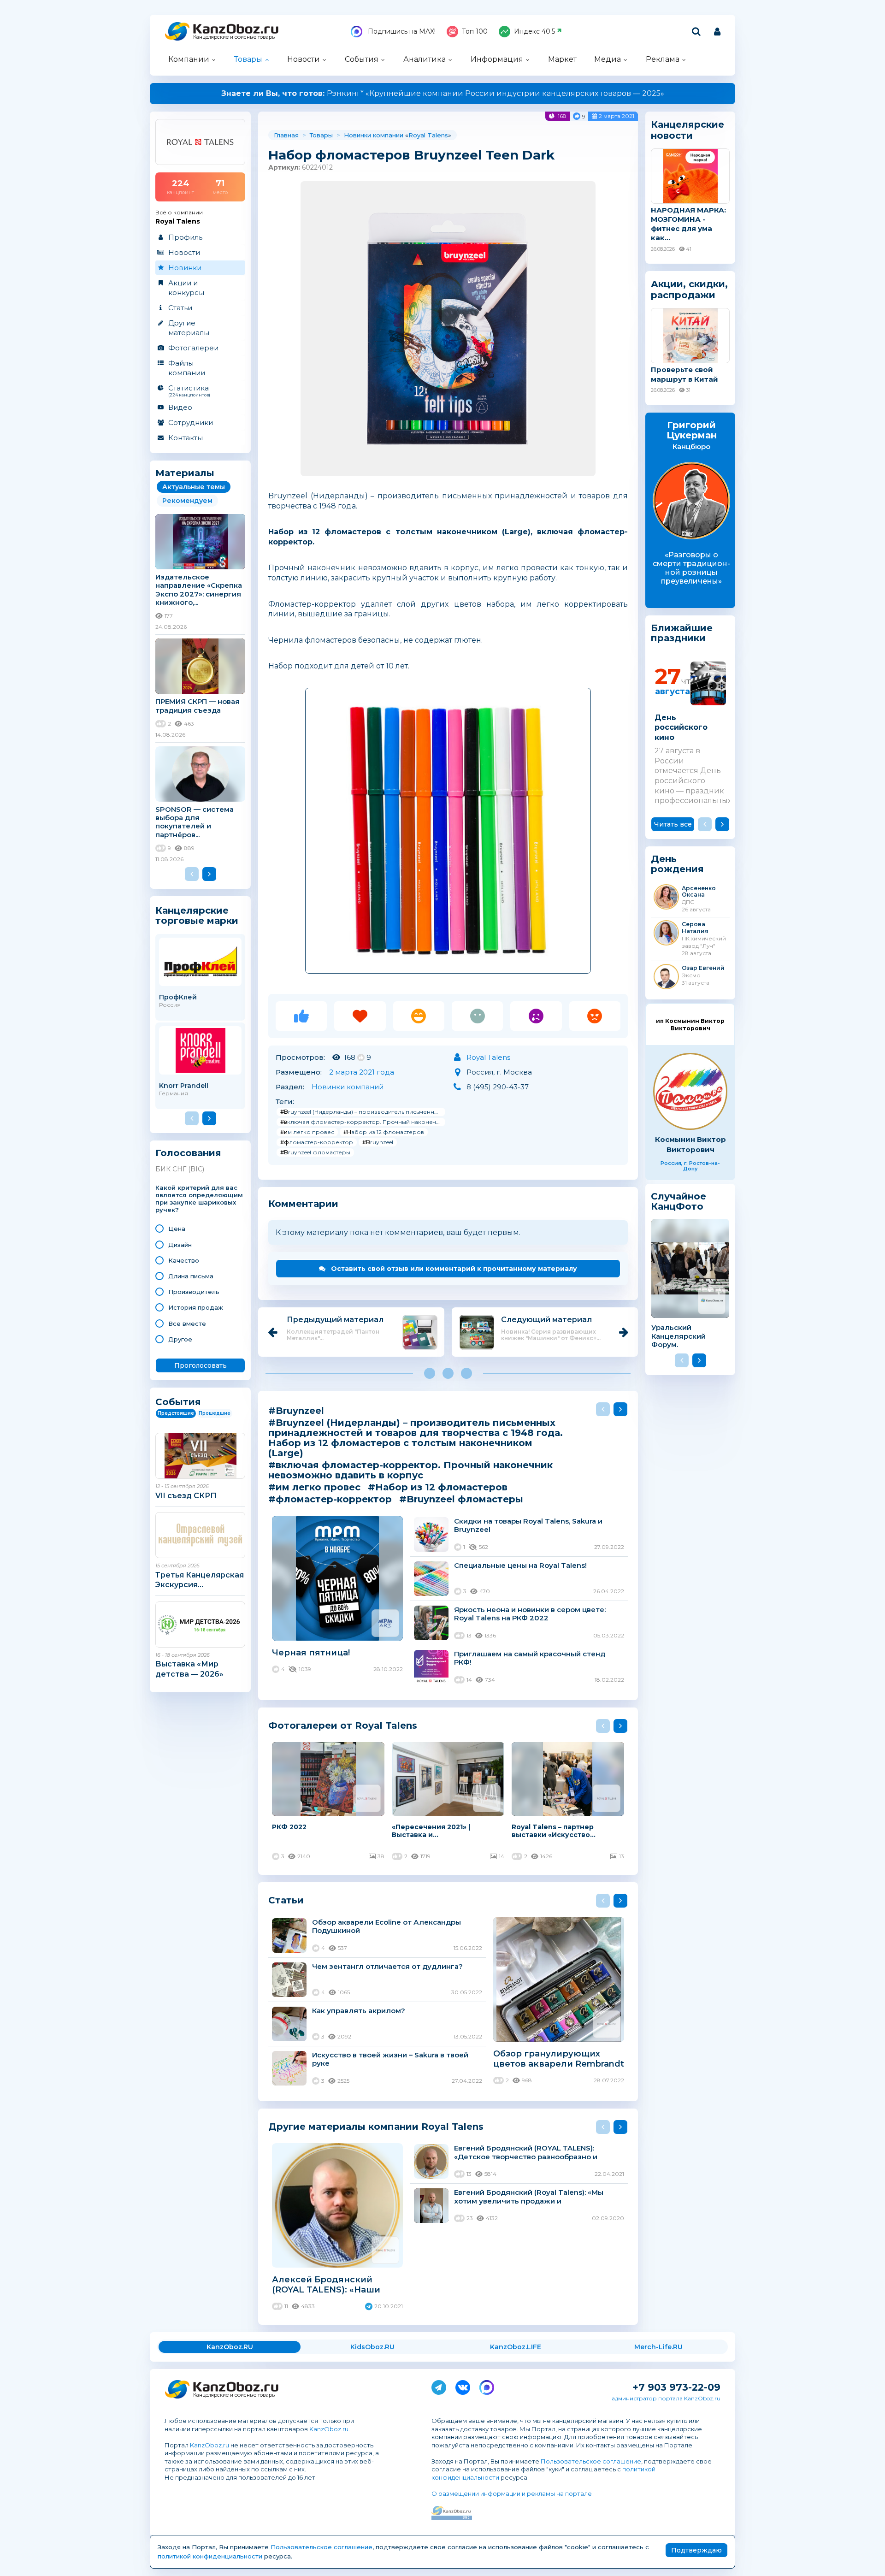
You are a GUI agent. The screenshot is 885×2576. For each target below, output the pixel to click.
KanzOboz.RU (230, 2347)
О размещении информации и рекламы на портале (512, 2493)
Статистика (189, 390)
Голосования (188, 1153)
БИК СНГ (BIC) (180, 1169)
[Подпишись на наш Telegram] (439, 2386)
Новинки (185, 268)
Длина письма (191, 1276)
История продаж (196, 1307)
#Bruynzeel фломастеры (315, 1152)
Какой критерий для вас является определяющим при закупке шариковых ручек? (199, 1199)
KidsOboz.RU (372, 2347)
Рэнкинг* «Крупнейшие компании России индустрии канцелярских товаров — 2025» (443, 93)
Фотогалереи (193, 348)
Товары (248, 59)
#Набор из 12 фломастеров (384, 1132)
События (362, 59)
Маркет (562, 59)
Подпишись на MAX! (401, 31)
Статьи (180, 308)
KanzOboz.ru (329, 2429)
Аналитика (425, 59)
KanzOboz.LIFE (516, 2347)
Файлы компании (187, 368)
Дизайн (180, 1245)
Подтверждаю (696, 2550)
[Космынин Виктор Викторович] (690, 1091)
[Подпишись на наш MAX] (487, 2386)
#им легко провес (307, 1132)
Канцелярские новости (687, 130)
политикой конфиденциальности (210, 2556)
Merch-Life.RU (658, 2347)
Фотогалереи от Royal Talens (343, 1725)
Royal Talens (428, 135)
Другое (180, 1339)
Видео (180, 407)
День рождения (677, 864)
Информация (497, 59)
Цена (177, 1229)
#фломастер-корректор (317, 1142)
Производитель (194, 1292)
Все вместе (187, 1323)
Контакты (186, 438)
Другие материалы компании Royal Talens (376, 2126)
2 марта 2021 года (362, 1072)
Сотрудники (191, 422)
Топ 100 (475, 31)
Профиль (185, 237)
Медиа (608, 59)
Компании (189, 59)
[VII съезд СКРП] (200, 1456)
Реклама (663, 59)
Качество (184, 1260)
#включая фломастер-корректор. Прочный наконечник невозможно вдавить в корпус (363, 1122)
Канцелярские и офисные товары (234, 37)
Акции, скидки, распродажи (689, 290)
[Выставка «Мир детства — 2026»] (200, 1625)
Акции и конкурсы (186, 288)
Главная (286, 135)
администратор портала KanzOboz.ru (666, 2398)
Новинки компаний (348, 1087)
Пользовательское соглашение (591, 2461)
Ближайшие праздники (682, 633)
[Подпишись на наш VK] (463, 2386)
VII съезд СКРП (186, 1496)
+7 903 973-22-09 (676, 2387)
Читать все (673, 824)
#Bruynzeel (378, 1142)
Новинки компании (374, 135)
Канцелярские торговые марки (197, 915)
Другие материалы (189, 328)
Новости (304, 59)
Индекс (534, 31)
